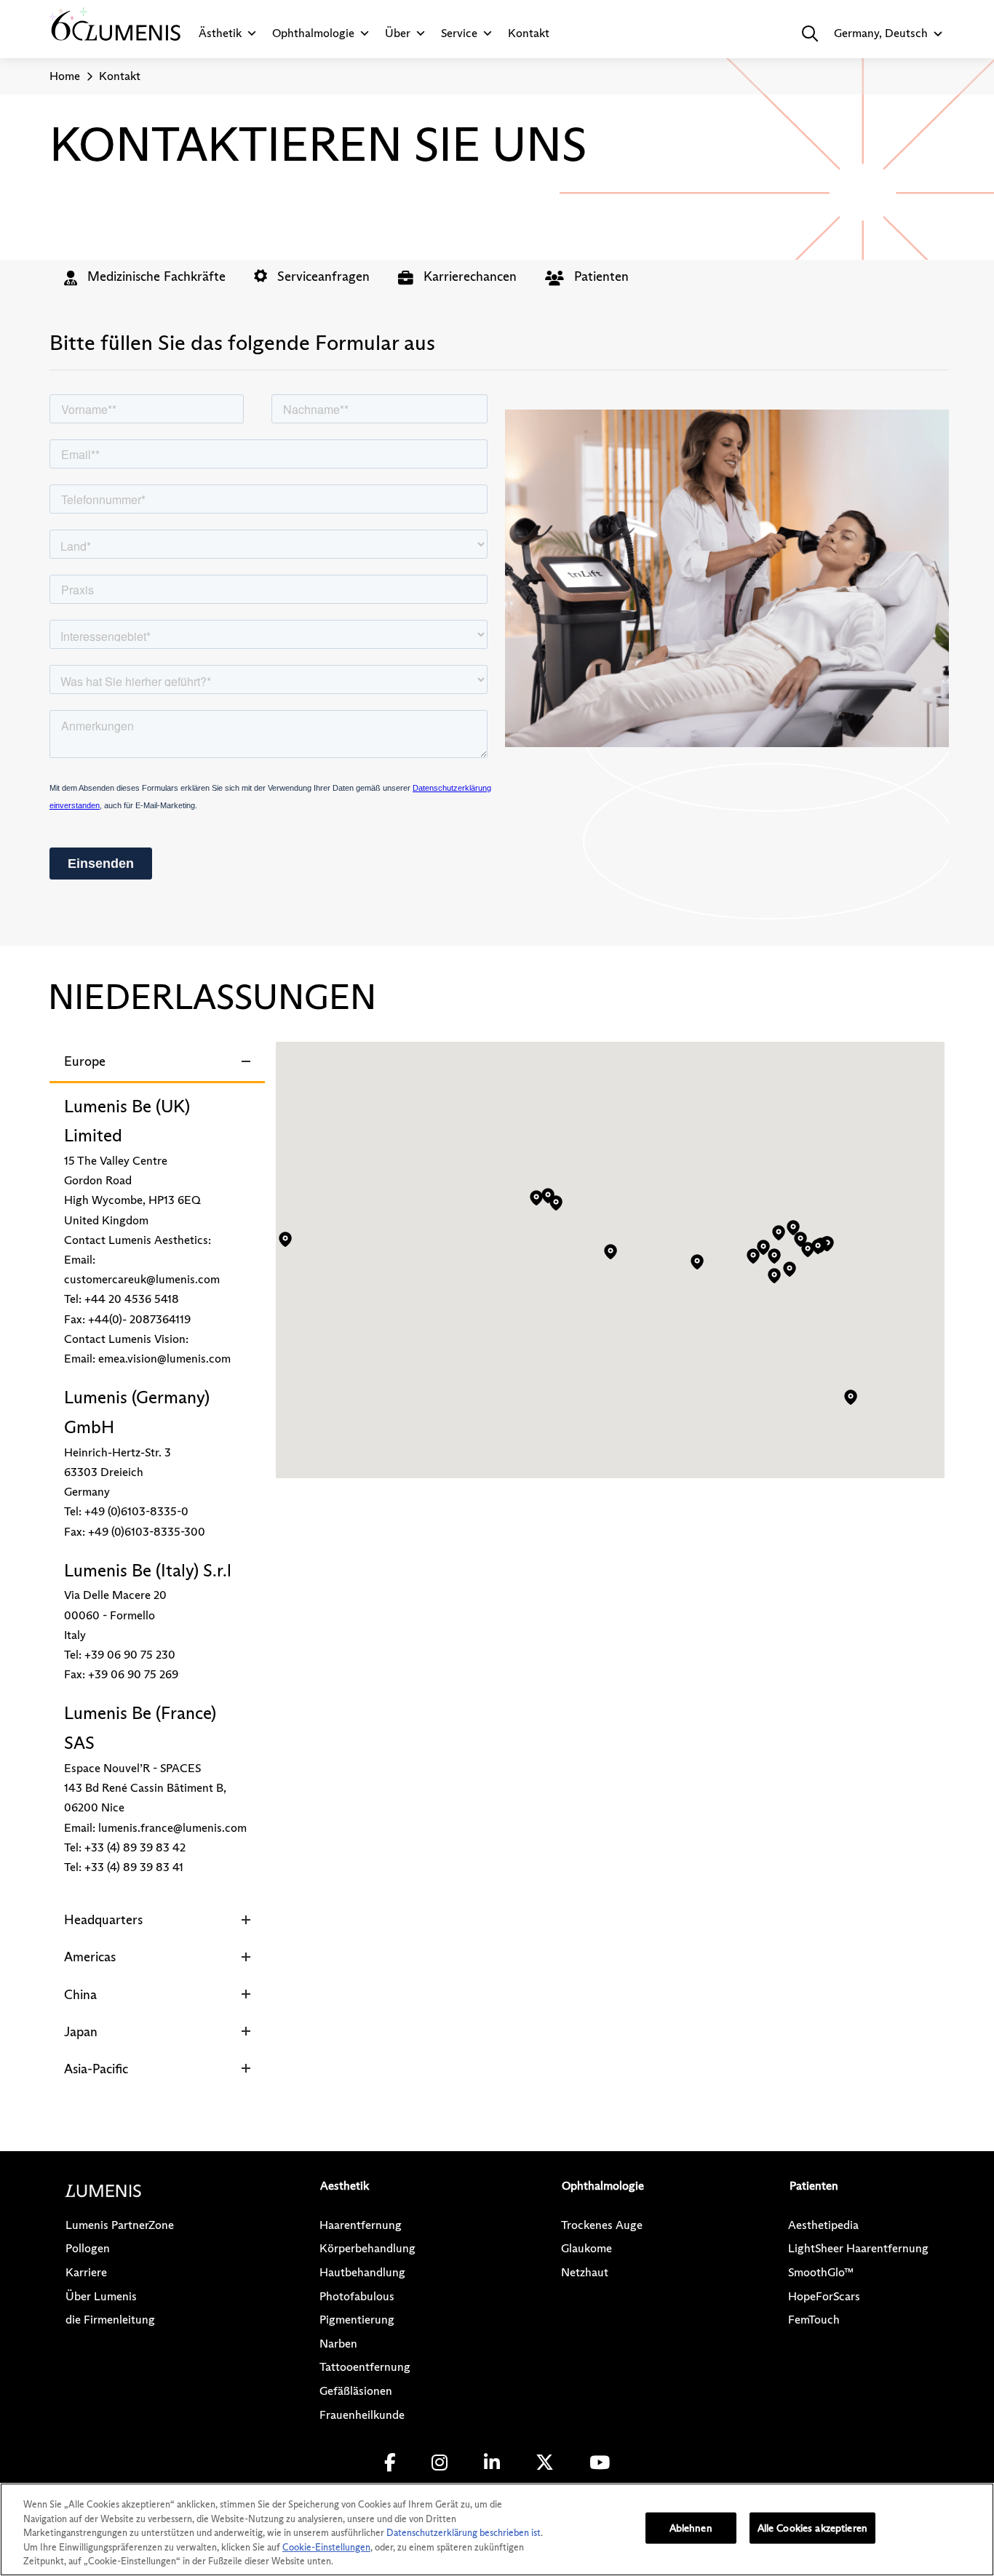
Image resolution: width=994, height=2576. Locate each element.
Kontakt (529, 33)
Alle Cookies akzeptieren (812, 2528)
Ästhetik (220, 33)
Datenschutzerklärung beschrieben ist (464, 2532)
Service (459, 33)
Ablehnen (691, 2528)
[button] (810, 33)
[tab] (145, 276)
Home (65, 76)
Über (398, 33)
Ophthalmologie (313, 33)
